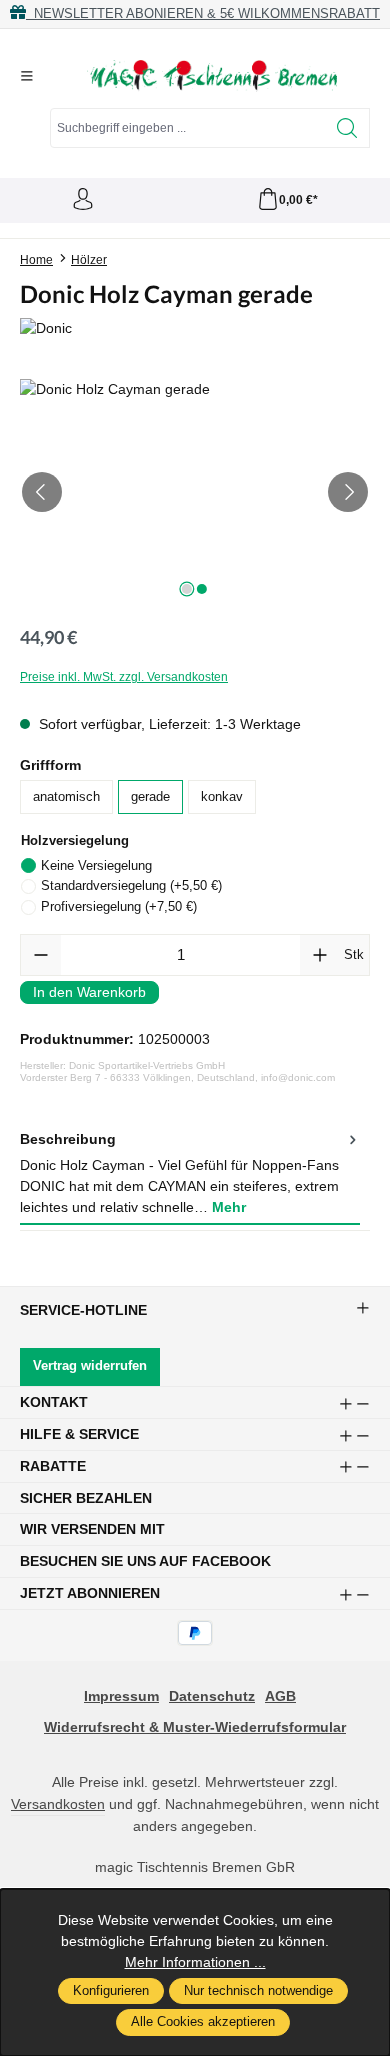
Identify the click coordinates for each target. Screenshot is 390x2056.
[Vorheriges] (42, 492)
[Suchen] (347, 128)
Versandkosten (58, 1804)
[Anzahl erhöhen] (320, 955)
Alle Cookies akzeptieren (203, 2022)
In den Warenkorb (89, 992)
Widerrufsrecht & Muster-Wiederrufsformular (195, 1727)
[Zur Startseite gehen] (212, 76)
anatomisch (66, 797)
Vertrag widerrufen (90, 1366)
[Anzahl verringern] (41, 955)
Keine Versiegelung (96, 865)
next (187, 589)
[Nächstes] (348, 492)
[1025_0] (195, 491)
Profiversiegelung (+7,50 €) (119, 906)
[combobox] (188, 128)
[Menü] (27, 76)
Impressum (121, 1696)
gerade (150, 797)
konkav (222, 797)
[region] (195, 491)
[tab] (190, 1174)
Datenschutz (212, 1696)
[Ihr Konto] (83, 200)
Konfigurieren (111, 1991)
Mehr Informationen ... (195, 1962)
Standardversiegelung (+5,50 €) (131, 885)
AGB (280, 1696)
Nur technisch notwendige (258, 1991)
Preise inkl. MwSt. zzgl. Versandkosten (124, 677)
